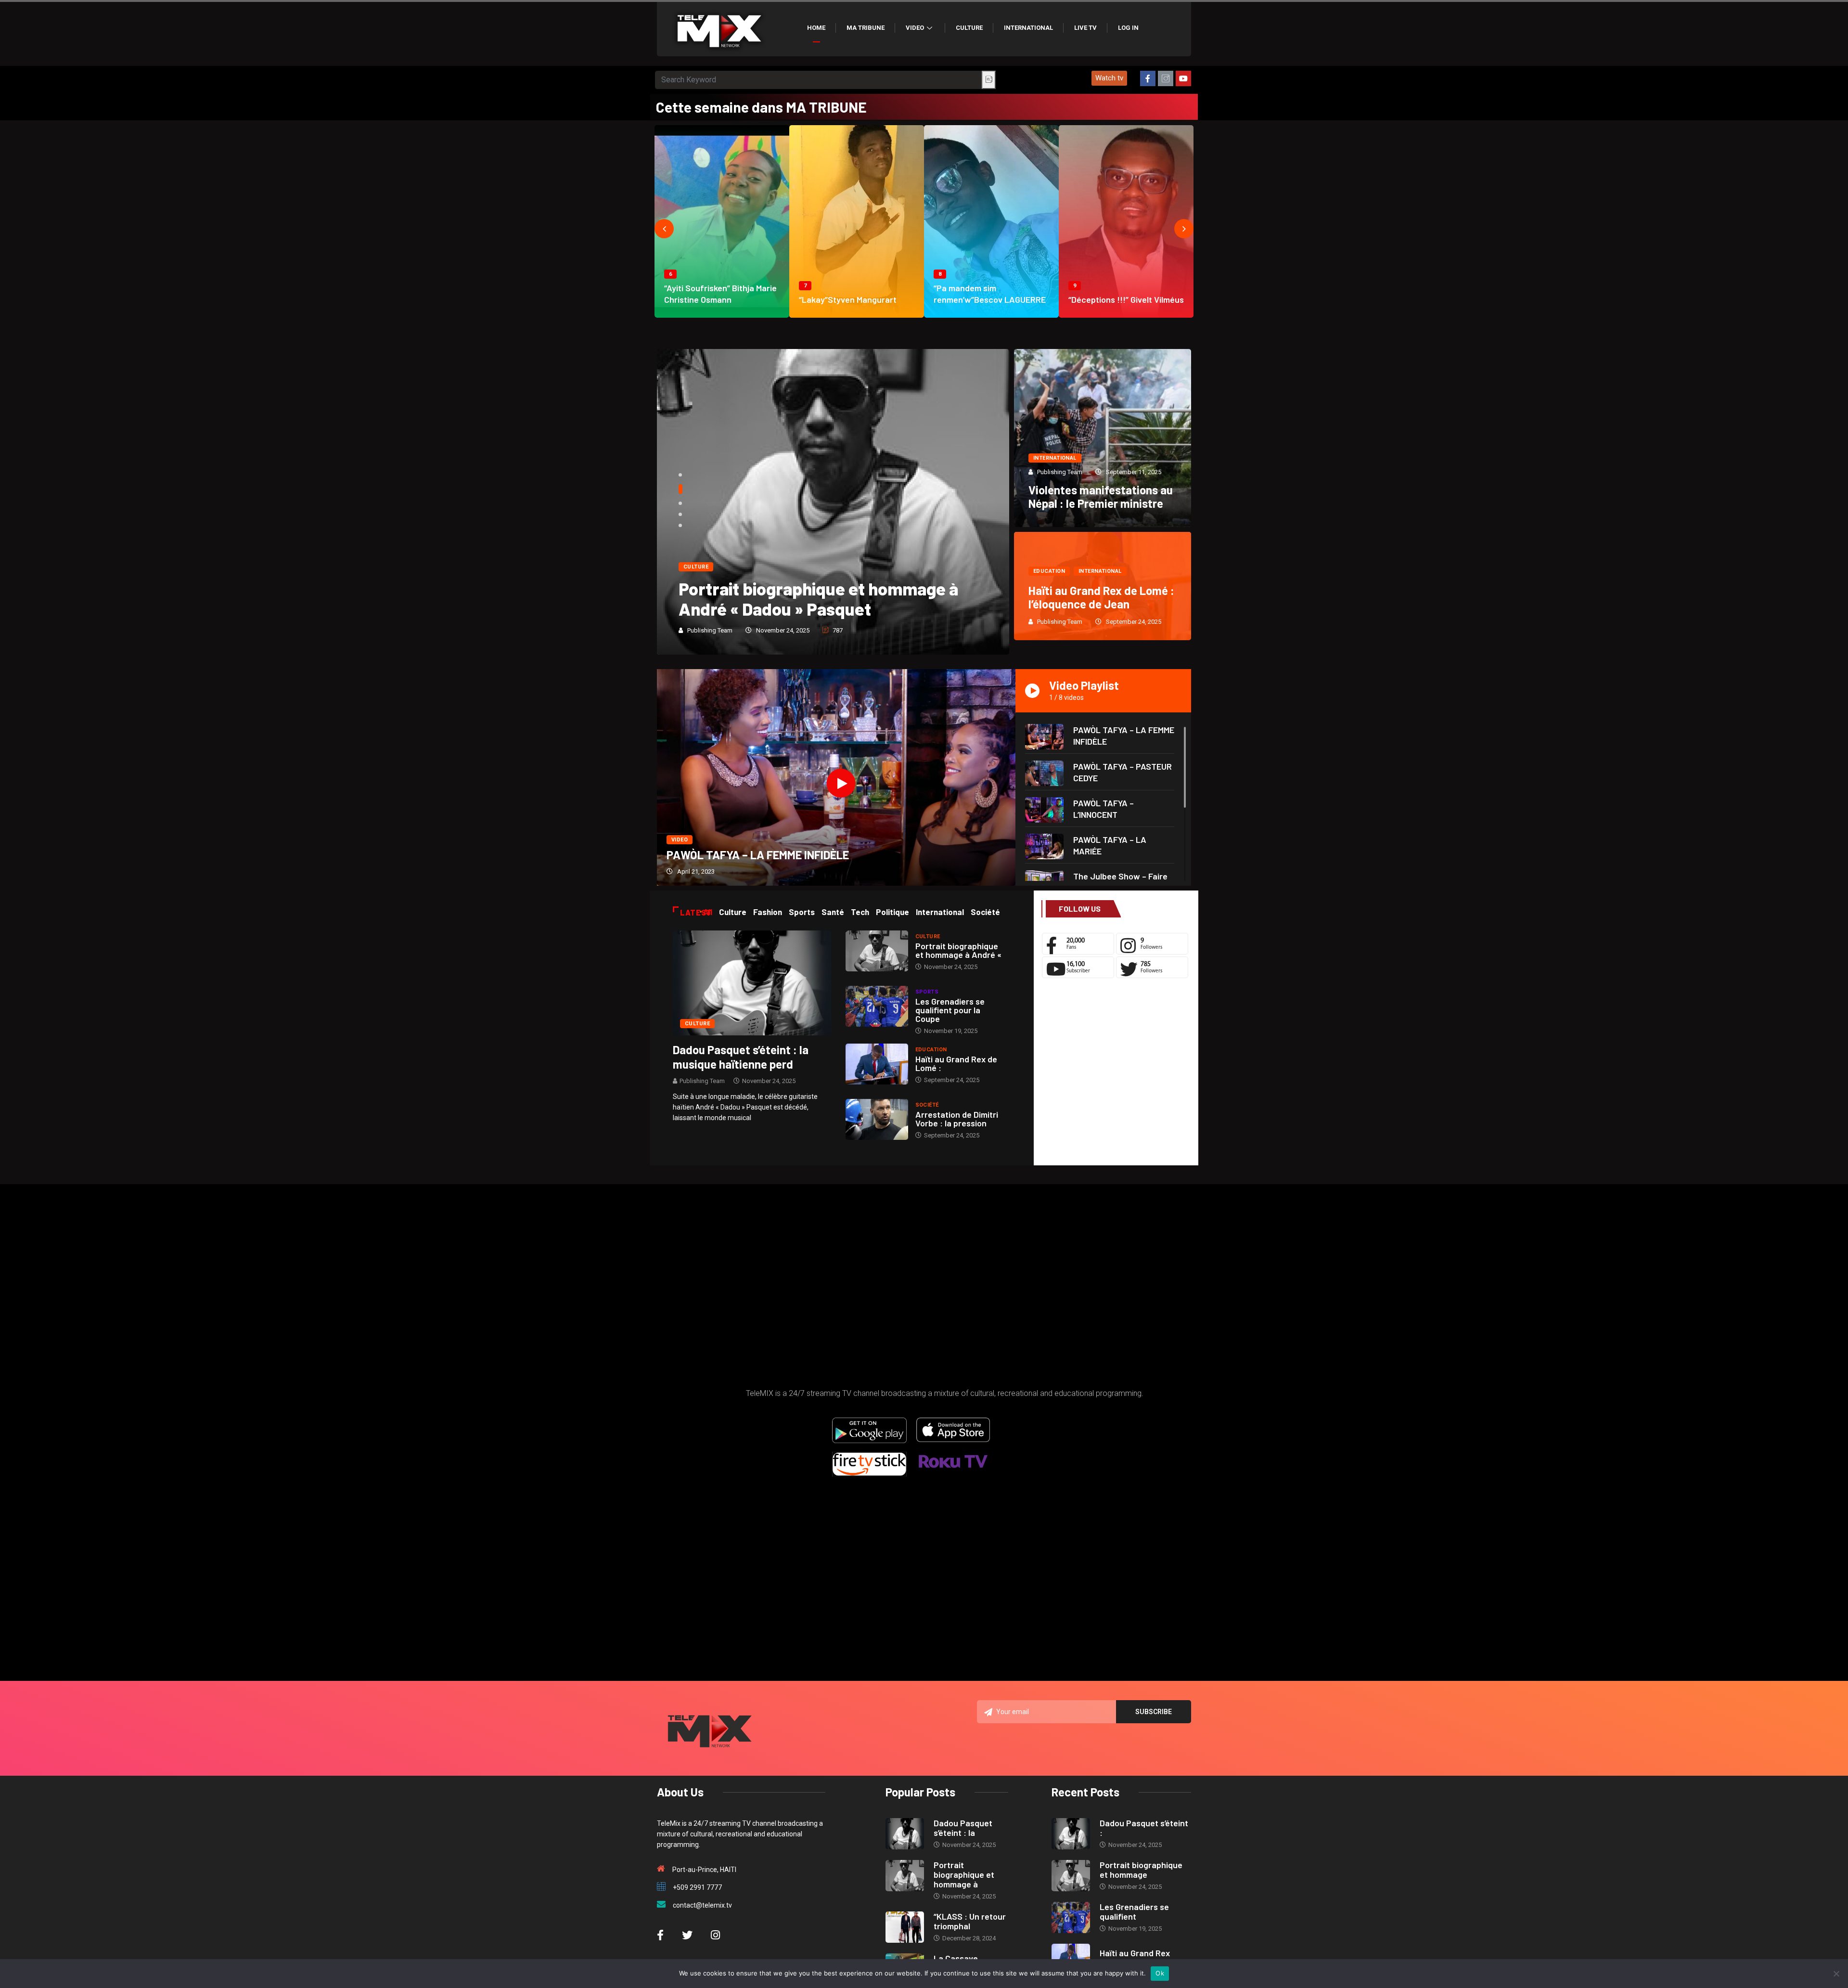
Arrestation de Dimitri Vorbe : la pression (957, 1119)
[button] (1109, 78)
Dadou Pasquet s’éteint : (1144, 1828)
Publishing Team (710, 630)
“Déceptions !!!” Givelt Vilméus (1126, 299)
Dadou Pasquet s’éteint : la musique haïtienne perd (741, 1057)
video (680, 840)
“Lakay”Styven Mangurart (848, 299)
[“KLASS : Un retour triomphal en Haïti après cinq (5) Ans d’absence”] (905, 1927)
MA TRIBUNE (866, 28)
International (1028, 28)
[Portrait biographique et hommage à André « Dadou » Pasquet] (877, 951)
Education (1049, 571)
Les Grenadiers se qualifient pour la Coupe (950, 1010)
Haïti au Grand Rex (1135, 1953)
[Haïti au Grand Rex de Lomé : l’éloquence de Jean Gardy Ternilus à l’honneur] (877, 1064)
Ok (1160, 1973)
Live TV (1085, 28)
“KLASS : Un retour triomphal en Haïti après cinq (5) (822, 599)
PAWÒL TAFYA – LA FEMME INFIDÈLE (758, 855)
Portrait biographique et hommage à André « (958, 950)
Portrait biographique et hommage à (964, 1874)
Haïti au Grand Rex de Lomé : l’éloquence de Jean (1101, 597)
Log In (1128, 28)
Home (816, 28)
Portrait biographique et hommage (1141, 1870)
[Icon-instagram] (1166, 78)
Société (927, 1105)
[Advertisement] (1116, 1074)
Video (915, 28)
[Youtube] (1183, 78)
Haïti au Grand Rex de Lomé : (956, 1063)
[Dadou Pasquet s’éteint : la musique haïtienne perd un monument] (752, 982)
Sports (927, 992)
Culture (969, 28)
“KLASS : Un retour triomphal (970, 1921)
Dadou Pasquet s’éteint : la (963, 1828)
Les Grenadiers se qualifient (1134, 1911)
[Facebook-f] (1148, 78)
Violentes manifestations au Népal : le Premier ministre (1101, 497)
